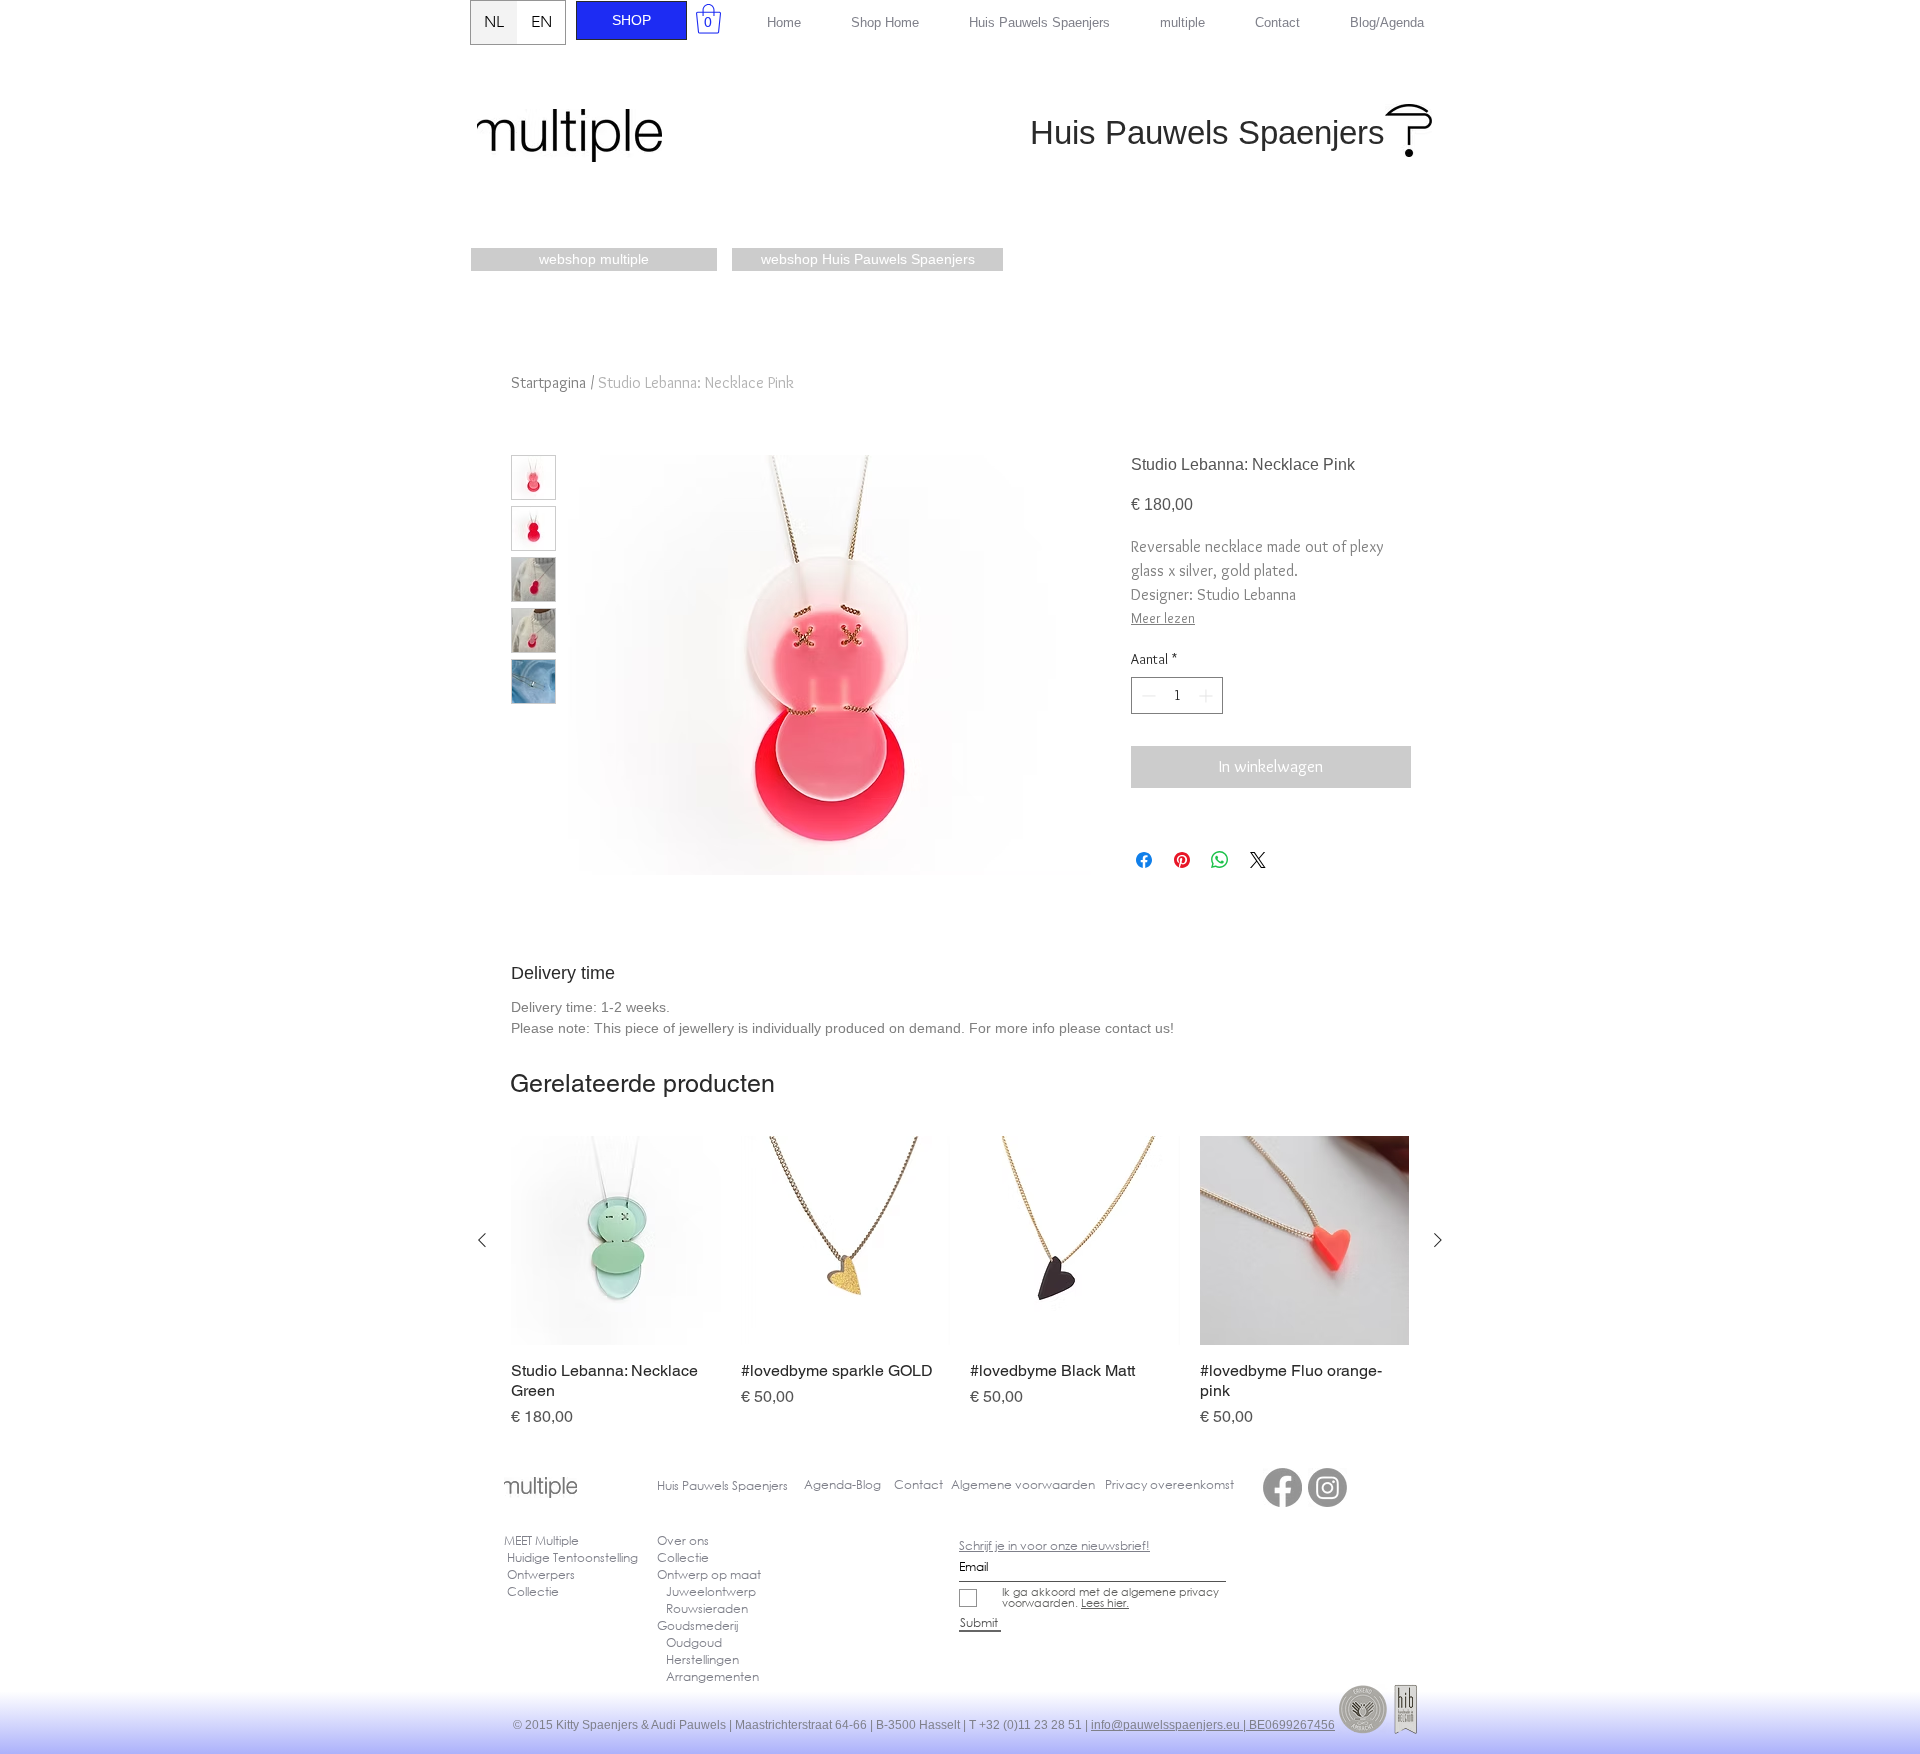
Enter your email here (691, 897)
